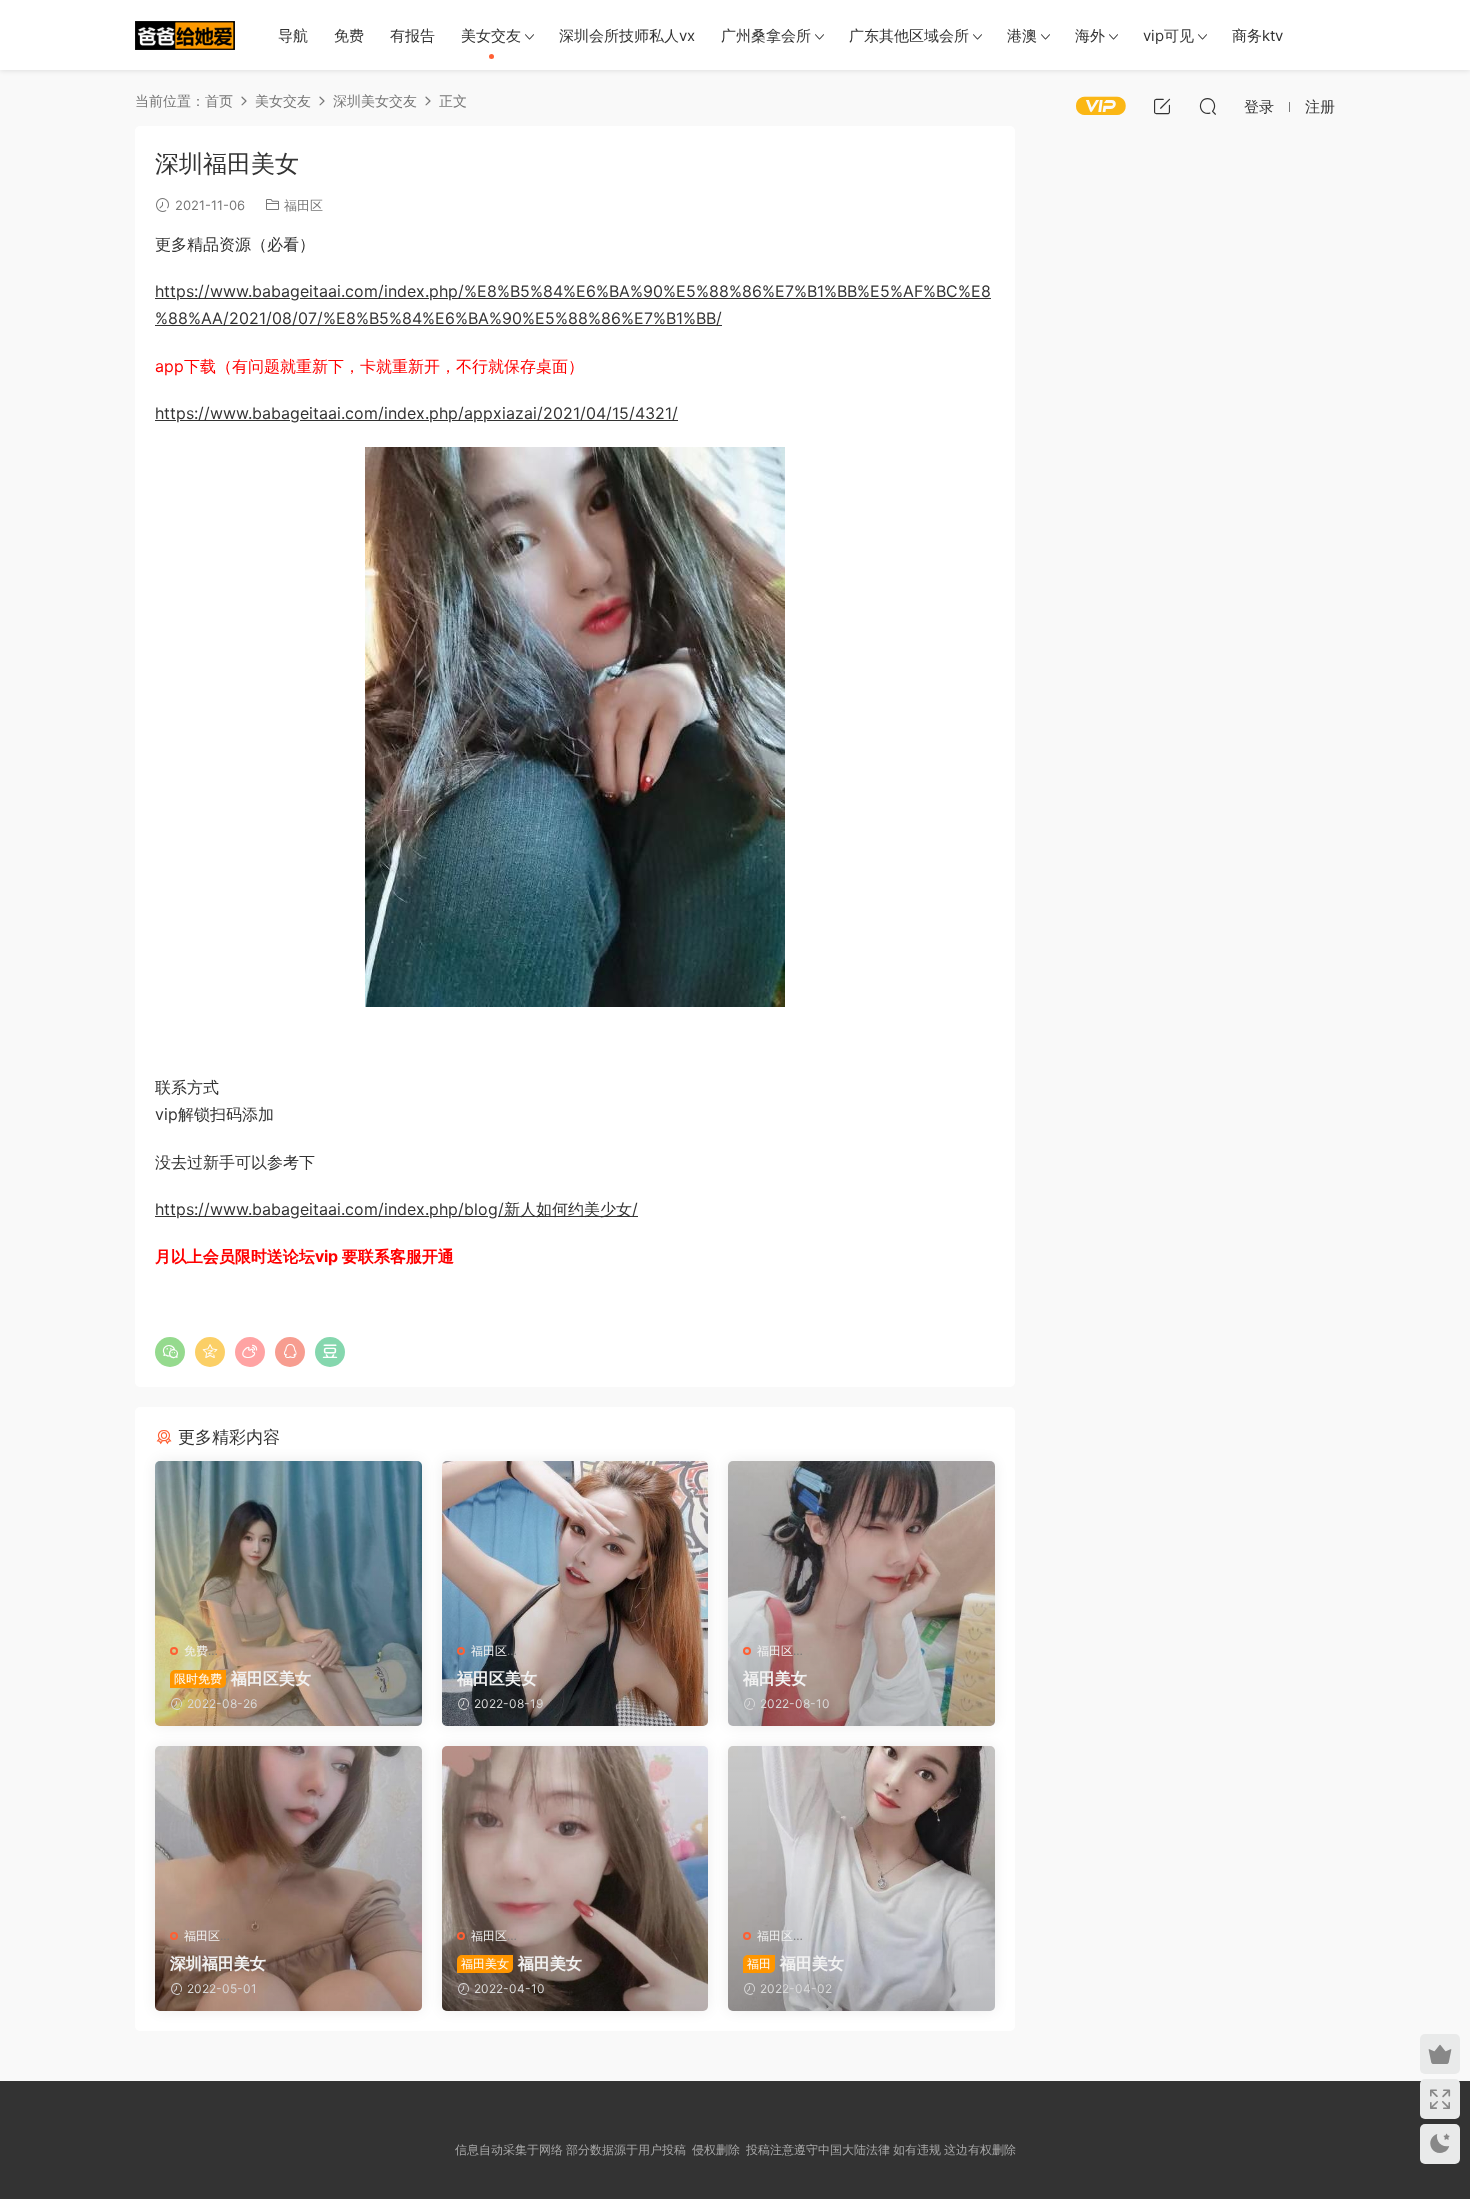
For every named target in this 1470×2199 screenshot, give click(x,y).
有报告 (412, 35)
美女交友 (491, 35)
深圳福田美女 (218, 1963)
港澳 (1022, 35)
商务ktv (1257, 35)
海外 (1090, 35)
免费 (349, 35)
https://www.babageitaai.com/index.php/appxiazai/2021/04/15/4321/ (416, 413)
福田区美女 (242, 1678)
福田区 (303, 205)
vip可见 (1168, 35)
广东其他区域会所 (909, 35)
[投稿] (1162, 106)
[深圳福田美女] (288, 1829)
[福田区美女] (288, 1544)
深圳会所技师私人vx (627, 35)
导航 (293, 35)
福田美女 (775, 1678)
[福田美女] (861, 1544)
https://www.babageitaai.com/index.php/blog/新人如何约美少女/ (396, 1209)
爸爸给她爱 (185, 35)
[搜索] (1208, 106)
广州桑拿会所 (766, 35)
